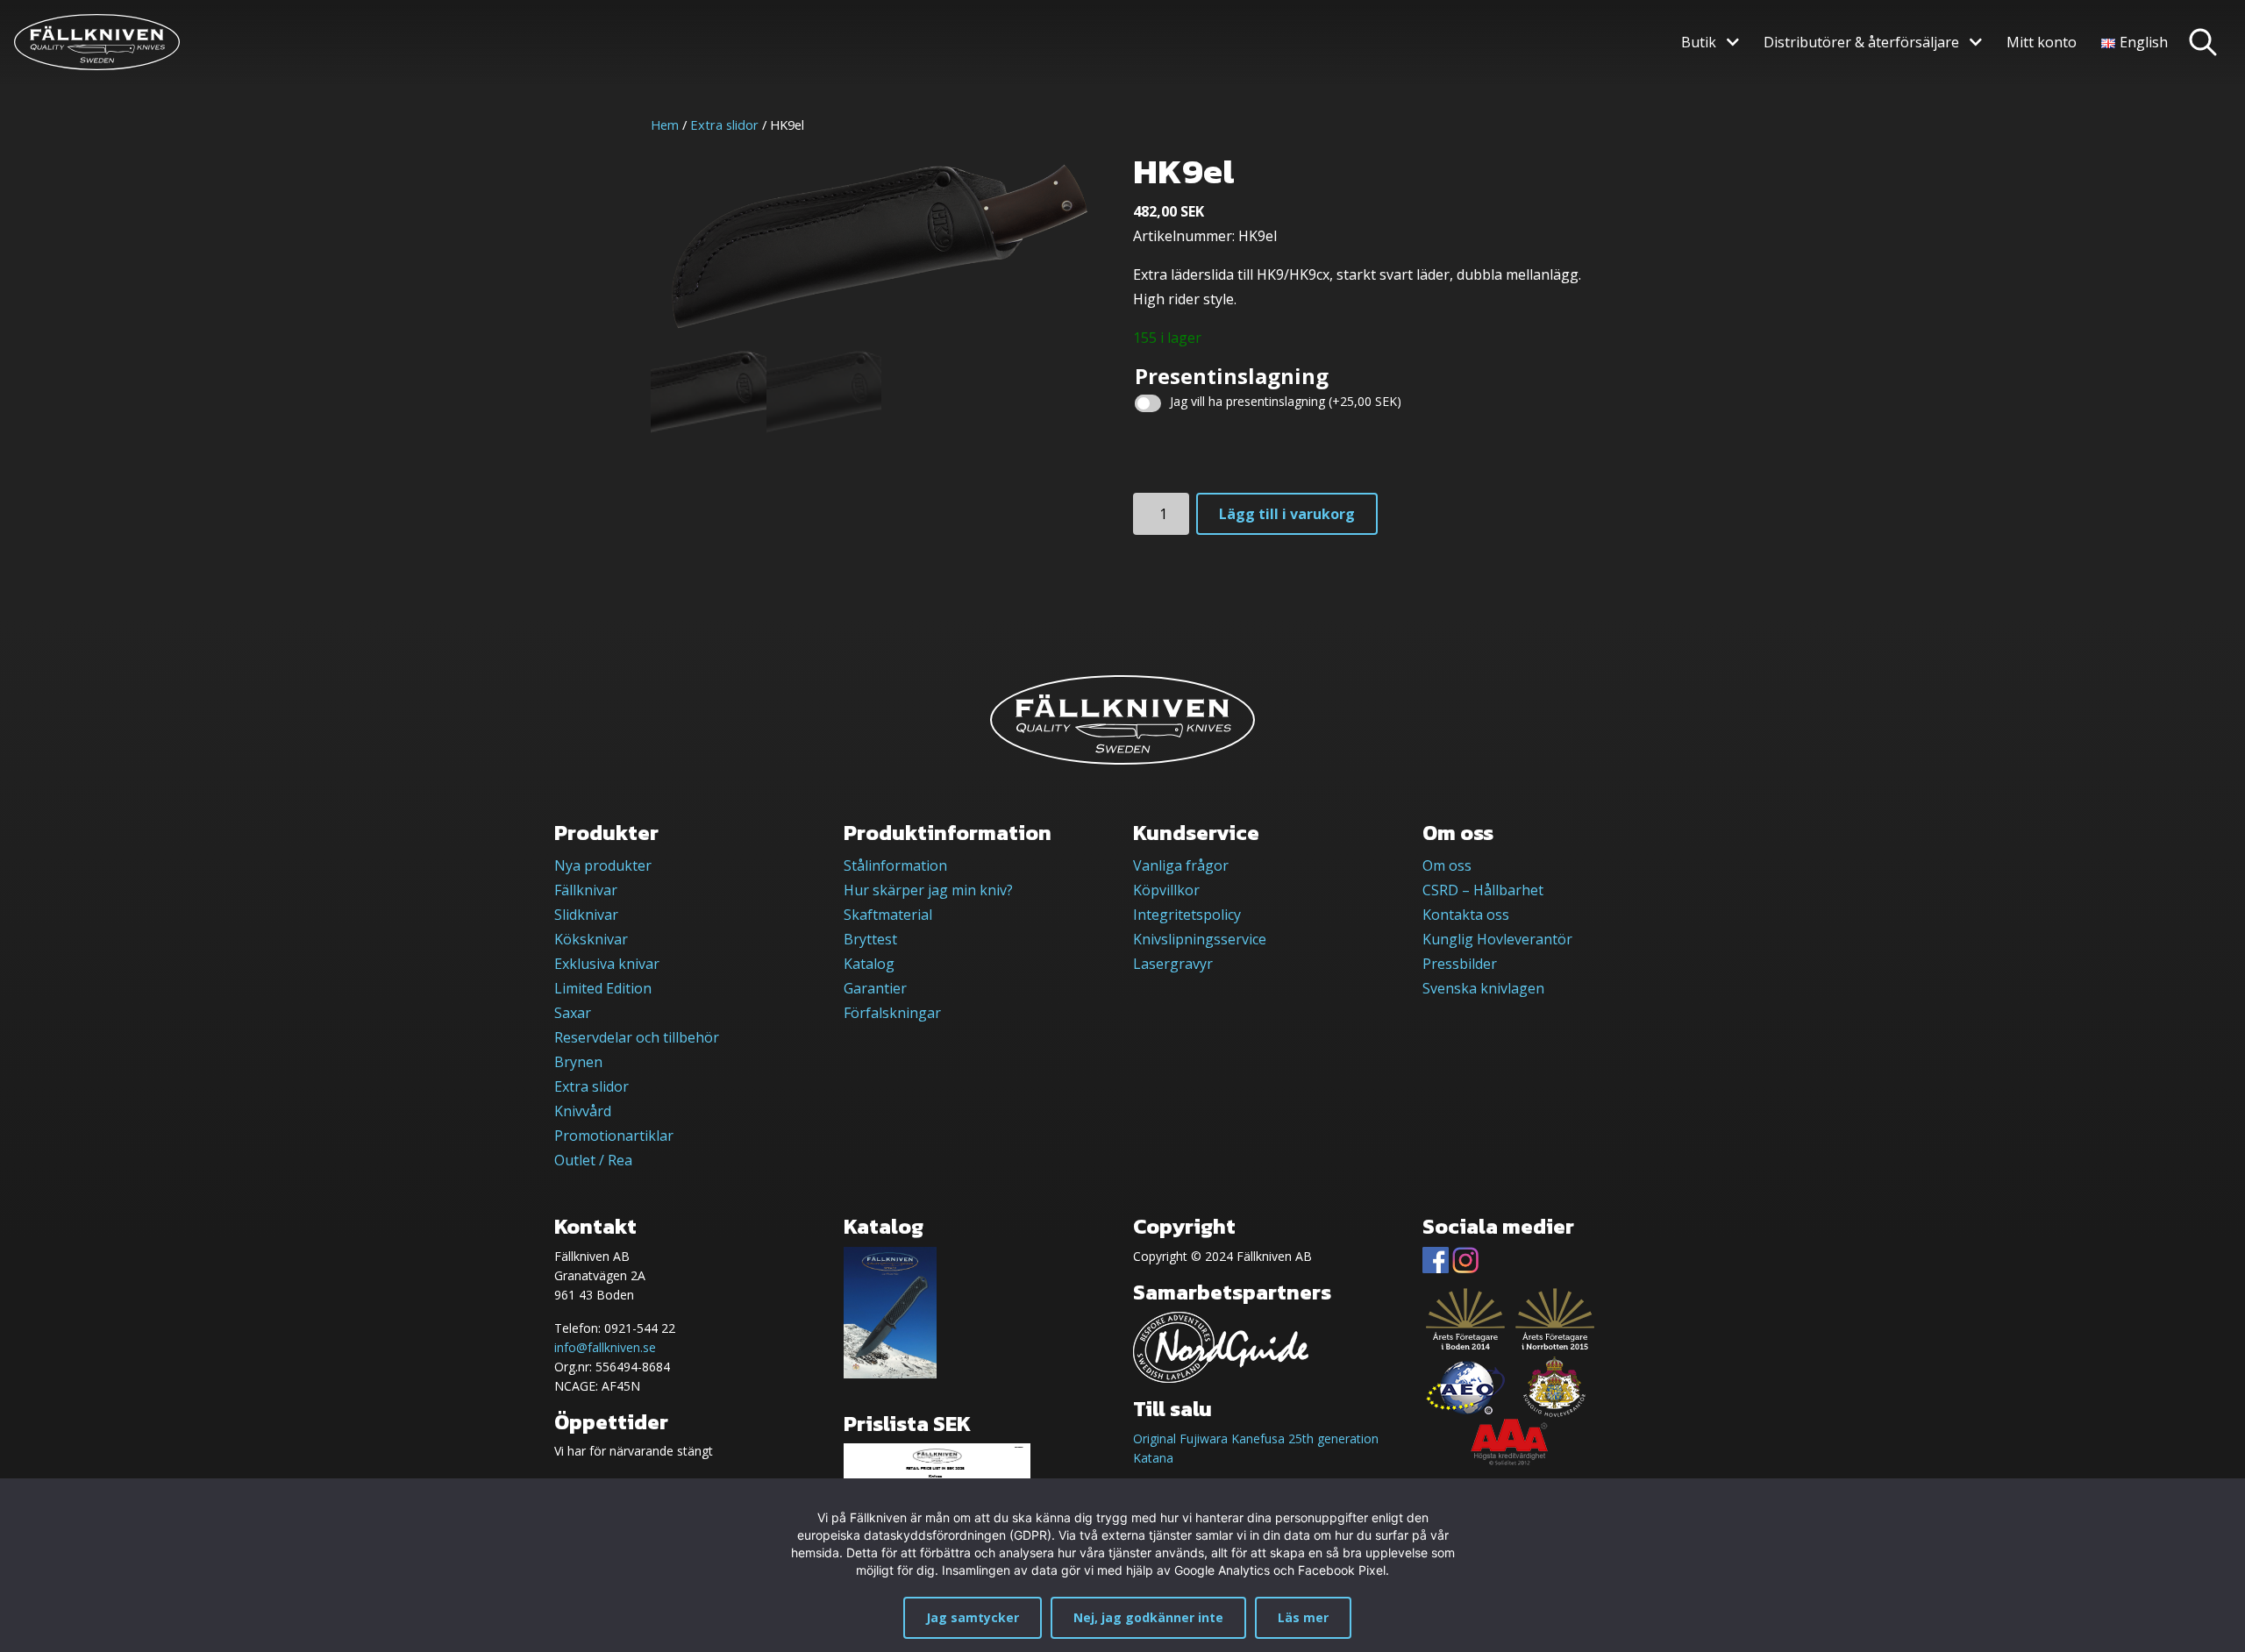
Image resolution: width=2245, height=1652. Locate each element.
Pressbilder (1460, 964)
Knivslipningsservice (1200, 939)
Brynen (578, 1062)
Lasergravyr (1173, 964)
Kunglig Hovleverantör (1497, 939)
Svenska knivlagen (1483, 988)
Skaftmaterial (888, 915)
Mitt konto (2042, 42)
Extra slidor (724, 125)
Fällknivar (586, 890)
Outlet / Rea (593, 1160)
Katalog (869, 964)
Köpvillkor (1166, 890)
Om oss (1447, 865)
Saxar (573, 1013)
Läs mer (1303, 1617)
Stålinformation (895, 865)
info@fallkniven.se (605, 1347)
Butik (1699, 42)
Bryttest (870, 939)
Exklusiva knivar (607, 964)
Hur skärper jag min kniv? (928, 890)
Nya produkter (603, 865)
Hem (665, 125)
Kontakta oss (1466, 915)
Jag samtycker (973, 1617)
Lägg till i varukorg (1287, 514)
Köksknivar (591, 939)
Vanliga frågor (1181, 865)
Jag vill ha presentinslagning (1286, 401)
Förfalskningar (892, 1013)
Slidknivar (586, 915)
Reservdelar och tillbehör (637, 1037)
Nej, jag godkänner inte (1148, 1617)
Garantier (875, 988)
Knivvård (583, 1111)
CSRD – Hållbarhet (1483, 890)
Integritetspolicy (1187, 915)
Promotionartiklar (614, 1136)
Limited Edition (603, 988)
